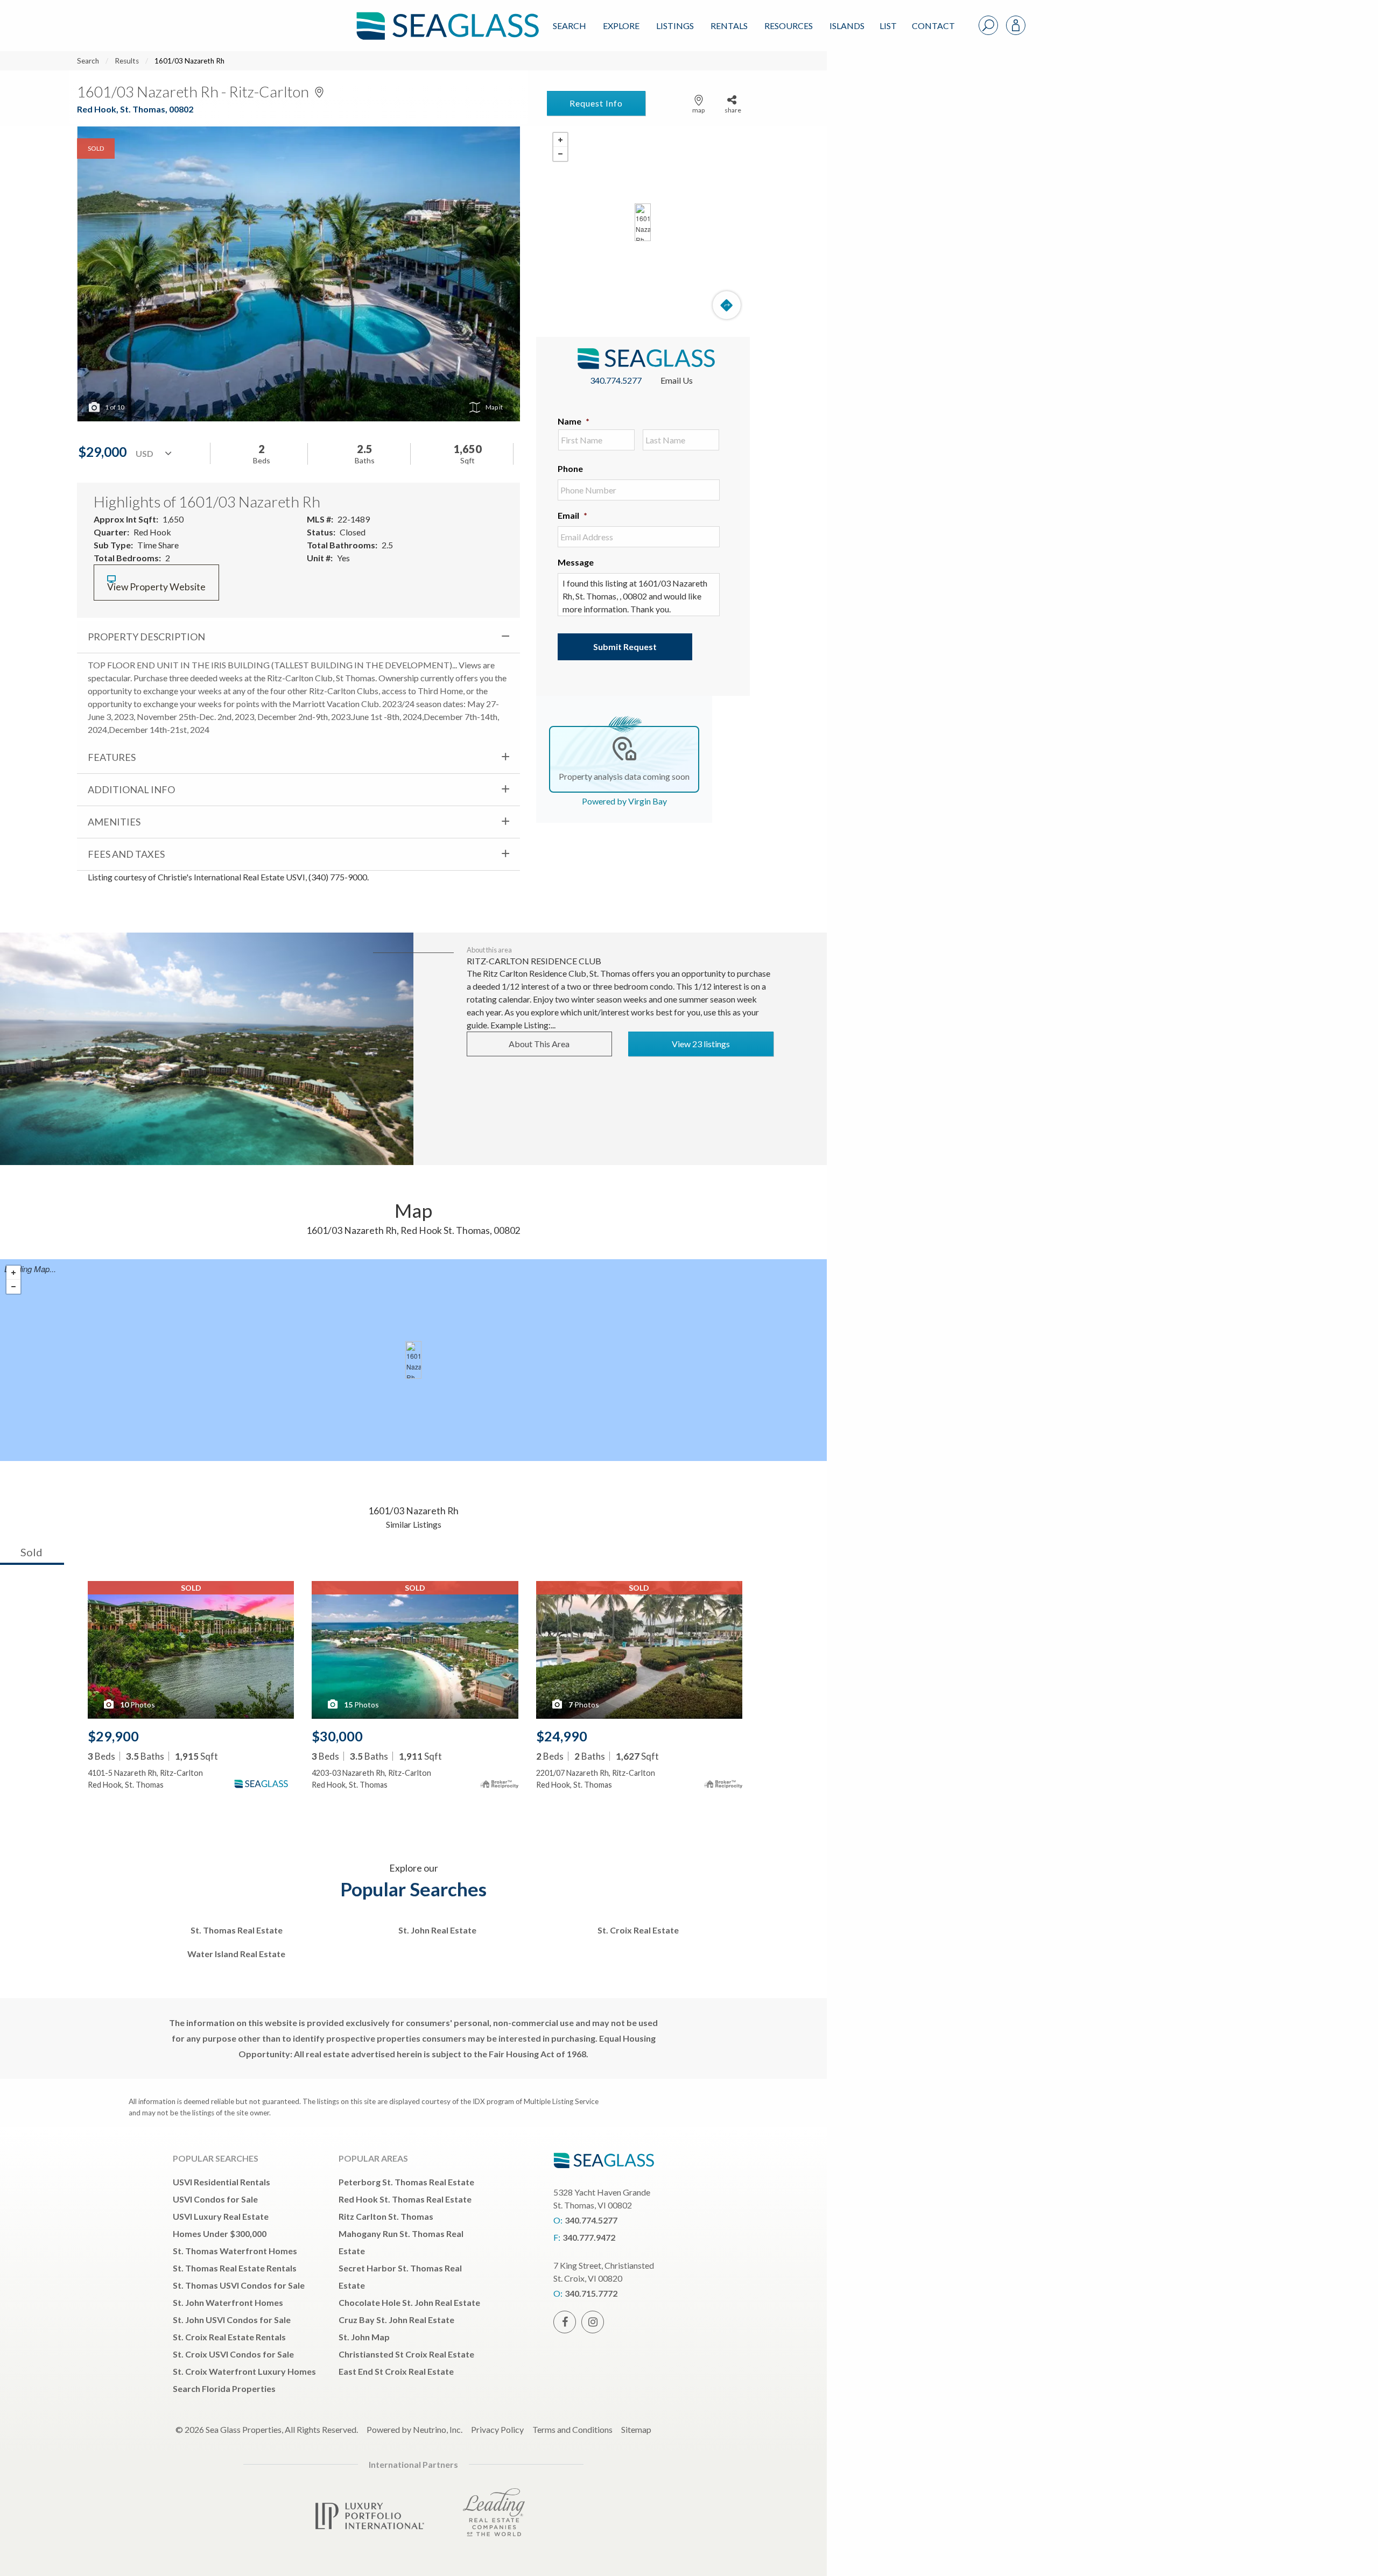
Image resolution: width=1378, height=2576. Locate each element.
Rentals (729, 26)
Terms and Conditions (572, 2429)
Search (570, 26)
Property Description (146, 637)
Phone (570, 468)
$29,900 (113, 1736)
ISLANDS (847, 26)
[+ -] (643, 222)
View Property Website (156, 587)
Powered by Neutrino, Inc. (414, 2429)
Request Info (596, 103)
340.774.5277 (616, 380)
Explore (621, 26)
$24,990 (562, 1736)
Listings (675, 26)
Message (576, 562)
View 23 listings (701, 1044)
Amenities (114, 822)
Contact (933, 26)
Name (574, 421)
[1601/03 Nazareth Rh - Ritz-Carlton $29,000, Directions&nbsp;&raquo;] (643, 222)
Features (112, 757)
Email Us (677, 380)
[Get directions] (727, 305)
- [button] (560, 154)
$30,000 (337, 1736)
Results (127, 61)
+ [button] (560, 140)
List (888, 26)
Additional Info (131, 789)
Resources (789, 26)
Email (572, 515)
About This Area (539, 1044)
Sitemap (636, 2429)
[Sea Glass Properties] (446, 17)
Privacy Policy (497, 2429)
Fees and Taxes (126, 854)
